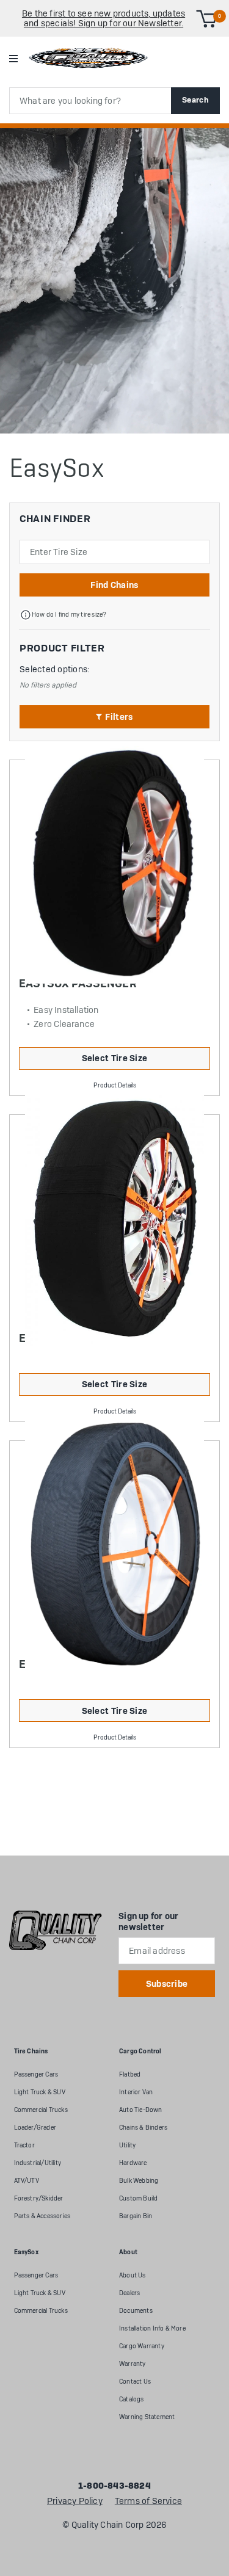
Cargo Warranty (142, 2346)
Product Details (115, 1085)
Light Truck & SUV (40, 2092)
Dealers (129, 2293)
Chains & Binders (143, 2128)
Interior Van (136, 2092)
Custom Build (138, 2198)
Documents (136, 2311)
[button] (114, 717)
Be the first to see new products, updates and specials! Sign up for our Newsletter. (104, 18)
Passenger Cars (36, 2074)
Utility (127, 2145)
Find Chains (114, 585)
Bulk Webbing (139, 2181)
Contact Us (135, 2382)
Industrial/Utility (38, 2163)
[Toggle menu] (13, 58)
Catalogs (132, 2399)
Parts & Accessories (42, 2216)
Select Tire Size (115, 1058)
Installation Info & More (152, 2328)
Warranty (133, 2364)
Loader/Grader (35, 2128)
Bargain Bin (136, 2216)
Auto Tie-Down (141, 2110)
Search (195, 100)
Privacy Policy (75, 2502)
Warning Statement (147, 2417)
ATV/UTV (27, 2181)
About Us (133, 2275)
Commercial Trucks (41, 2110)
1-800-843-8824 (114, 2486)
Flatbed (130, 2074)
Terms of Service (148, 2502)
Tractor (24, 2145)
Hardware (133, 2163)
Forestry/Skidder (39, 2198)
